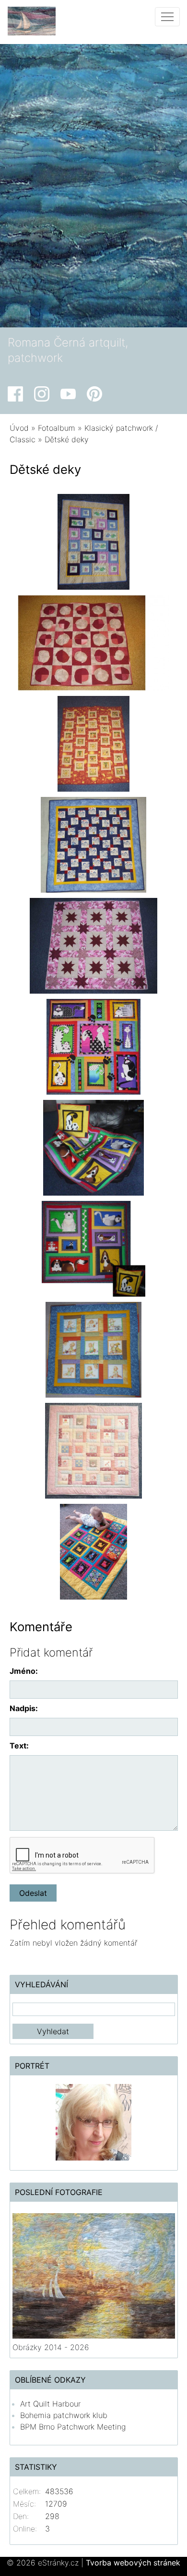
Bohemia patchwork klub (64, 2415)
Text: (19, 1746)
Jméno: (24, 1671)
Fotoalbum (57, 428)
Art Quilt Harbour (50, 2404)
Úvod (19, 428)
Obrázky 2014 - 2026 (51, 2347)
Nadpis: (24, 1708)
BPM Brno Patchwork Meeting (73, 2427)
